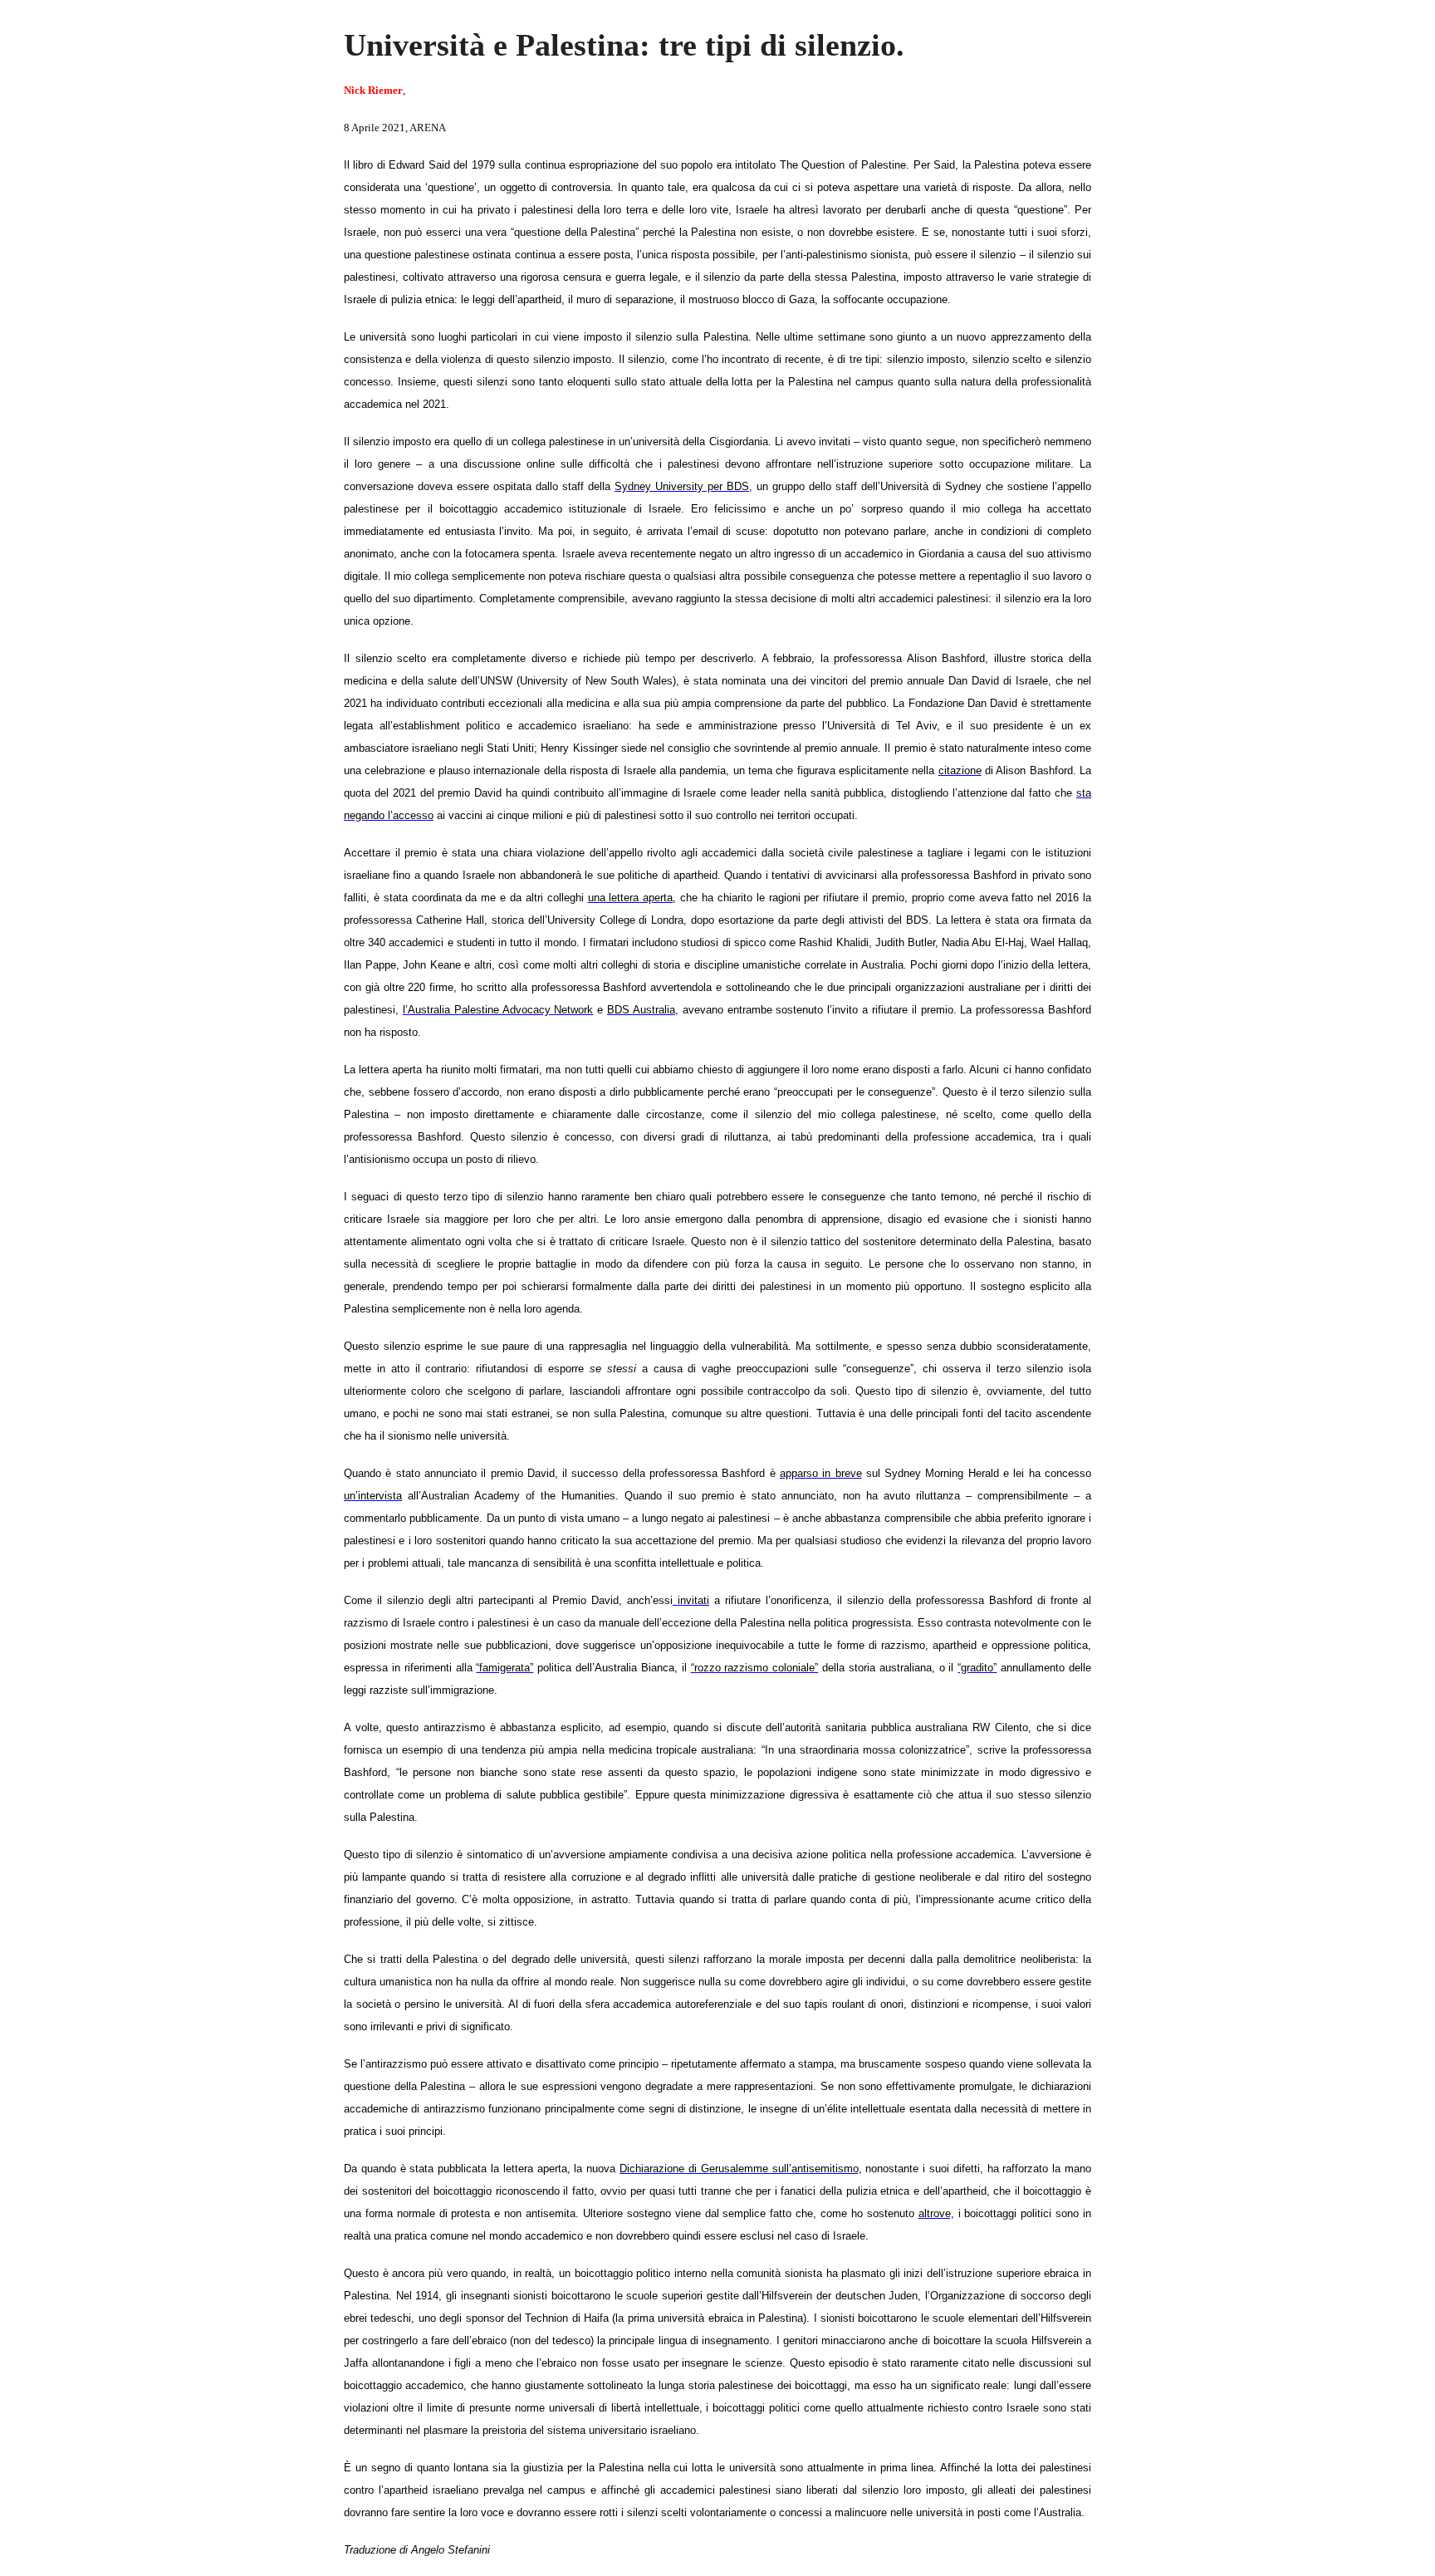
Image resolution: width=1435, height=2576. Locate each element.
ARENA (428, 128)
